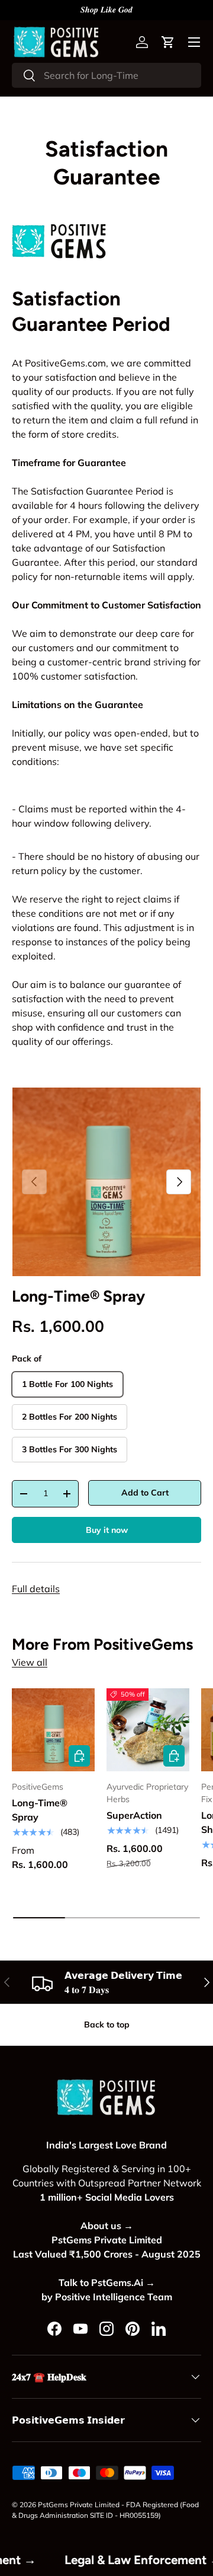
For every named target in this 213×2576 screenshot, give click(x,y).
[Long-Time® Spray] (53, 1730)
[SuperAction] (148, 1730)
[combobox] (106, 75)
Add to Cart (145, 1493)
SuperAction (134, 1815)
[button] (168, 42)
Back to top (107, 2025)
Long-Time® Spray (78, 1296)
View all (30, 1662)
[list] (106, 1182)
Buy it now (107, 1530)
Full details (36, 1589)
